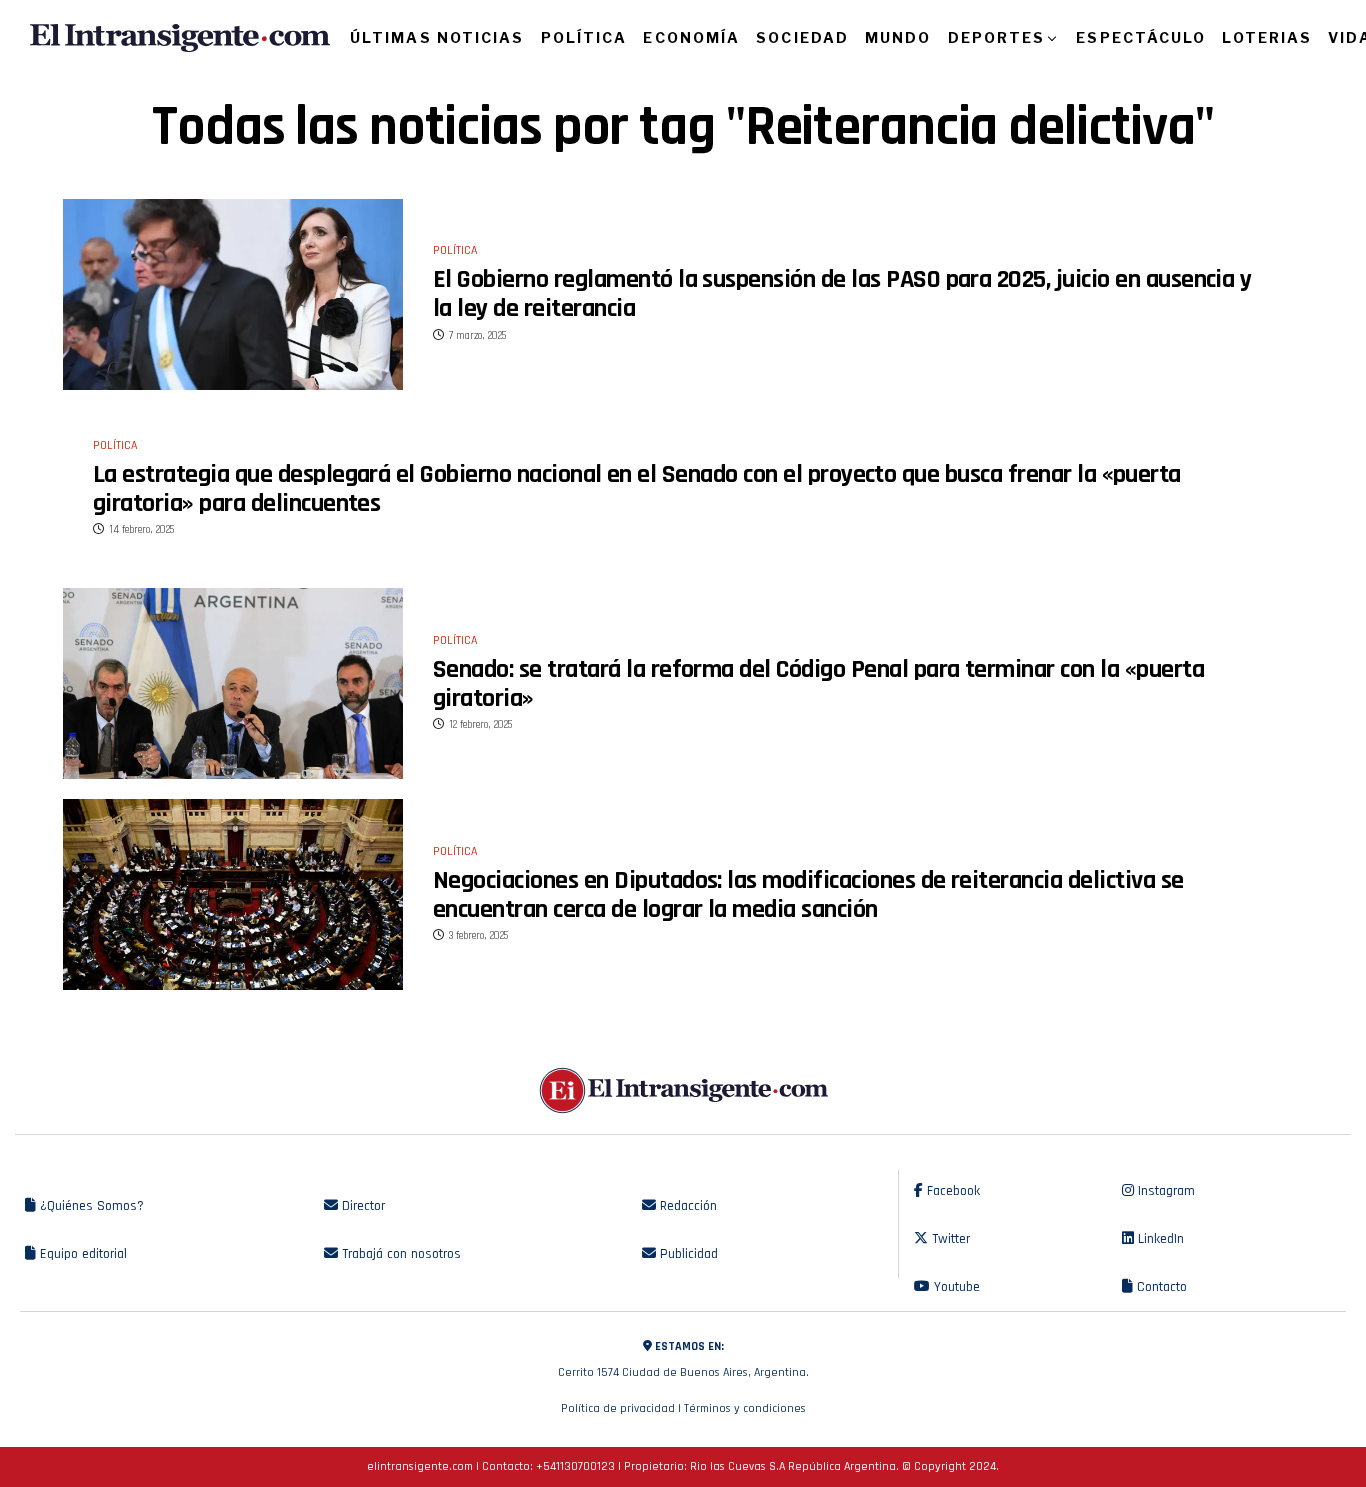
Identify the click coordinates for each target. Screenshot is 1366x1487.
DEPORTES (997, 37)
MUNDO (898, 37)
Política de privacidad (618, 1408)
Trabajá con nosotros (399, 1254)
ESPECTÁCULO (1141, 37)
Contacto (1160, 1287)
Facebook (951, 1191)
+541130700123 (575, 1466)
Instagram (1164, 1191)
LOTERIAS (1267, 37)
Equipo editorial (81, 1254)
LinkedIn (1159, 1239)
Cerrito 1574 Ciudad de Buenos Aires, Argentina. (683, 1359)
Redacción (686, 1206)
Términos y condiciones (745, 1408)
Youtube (955, 1287)
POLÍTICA (584, 37)
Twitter (949, 1239)
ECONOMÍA (691, 37)
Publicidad (687, 1254)
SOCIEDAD (802, 37)
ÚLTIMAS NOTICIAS (437, 37)
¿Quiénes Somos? (90, 1206)
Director (361, 1206)
